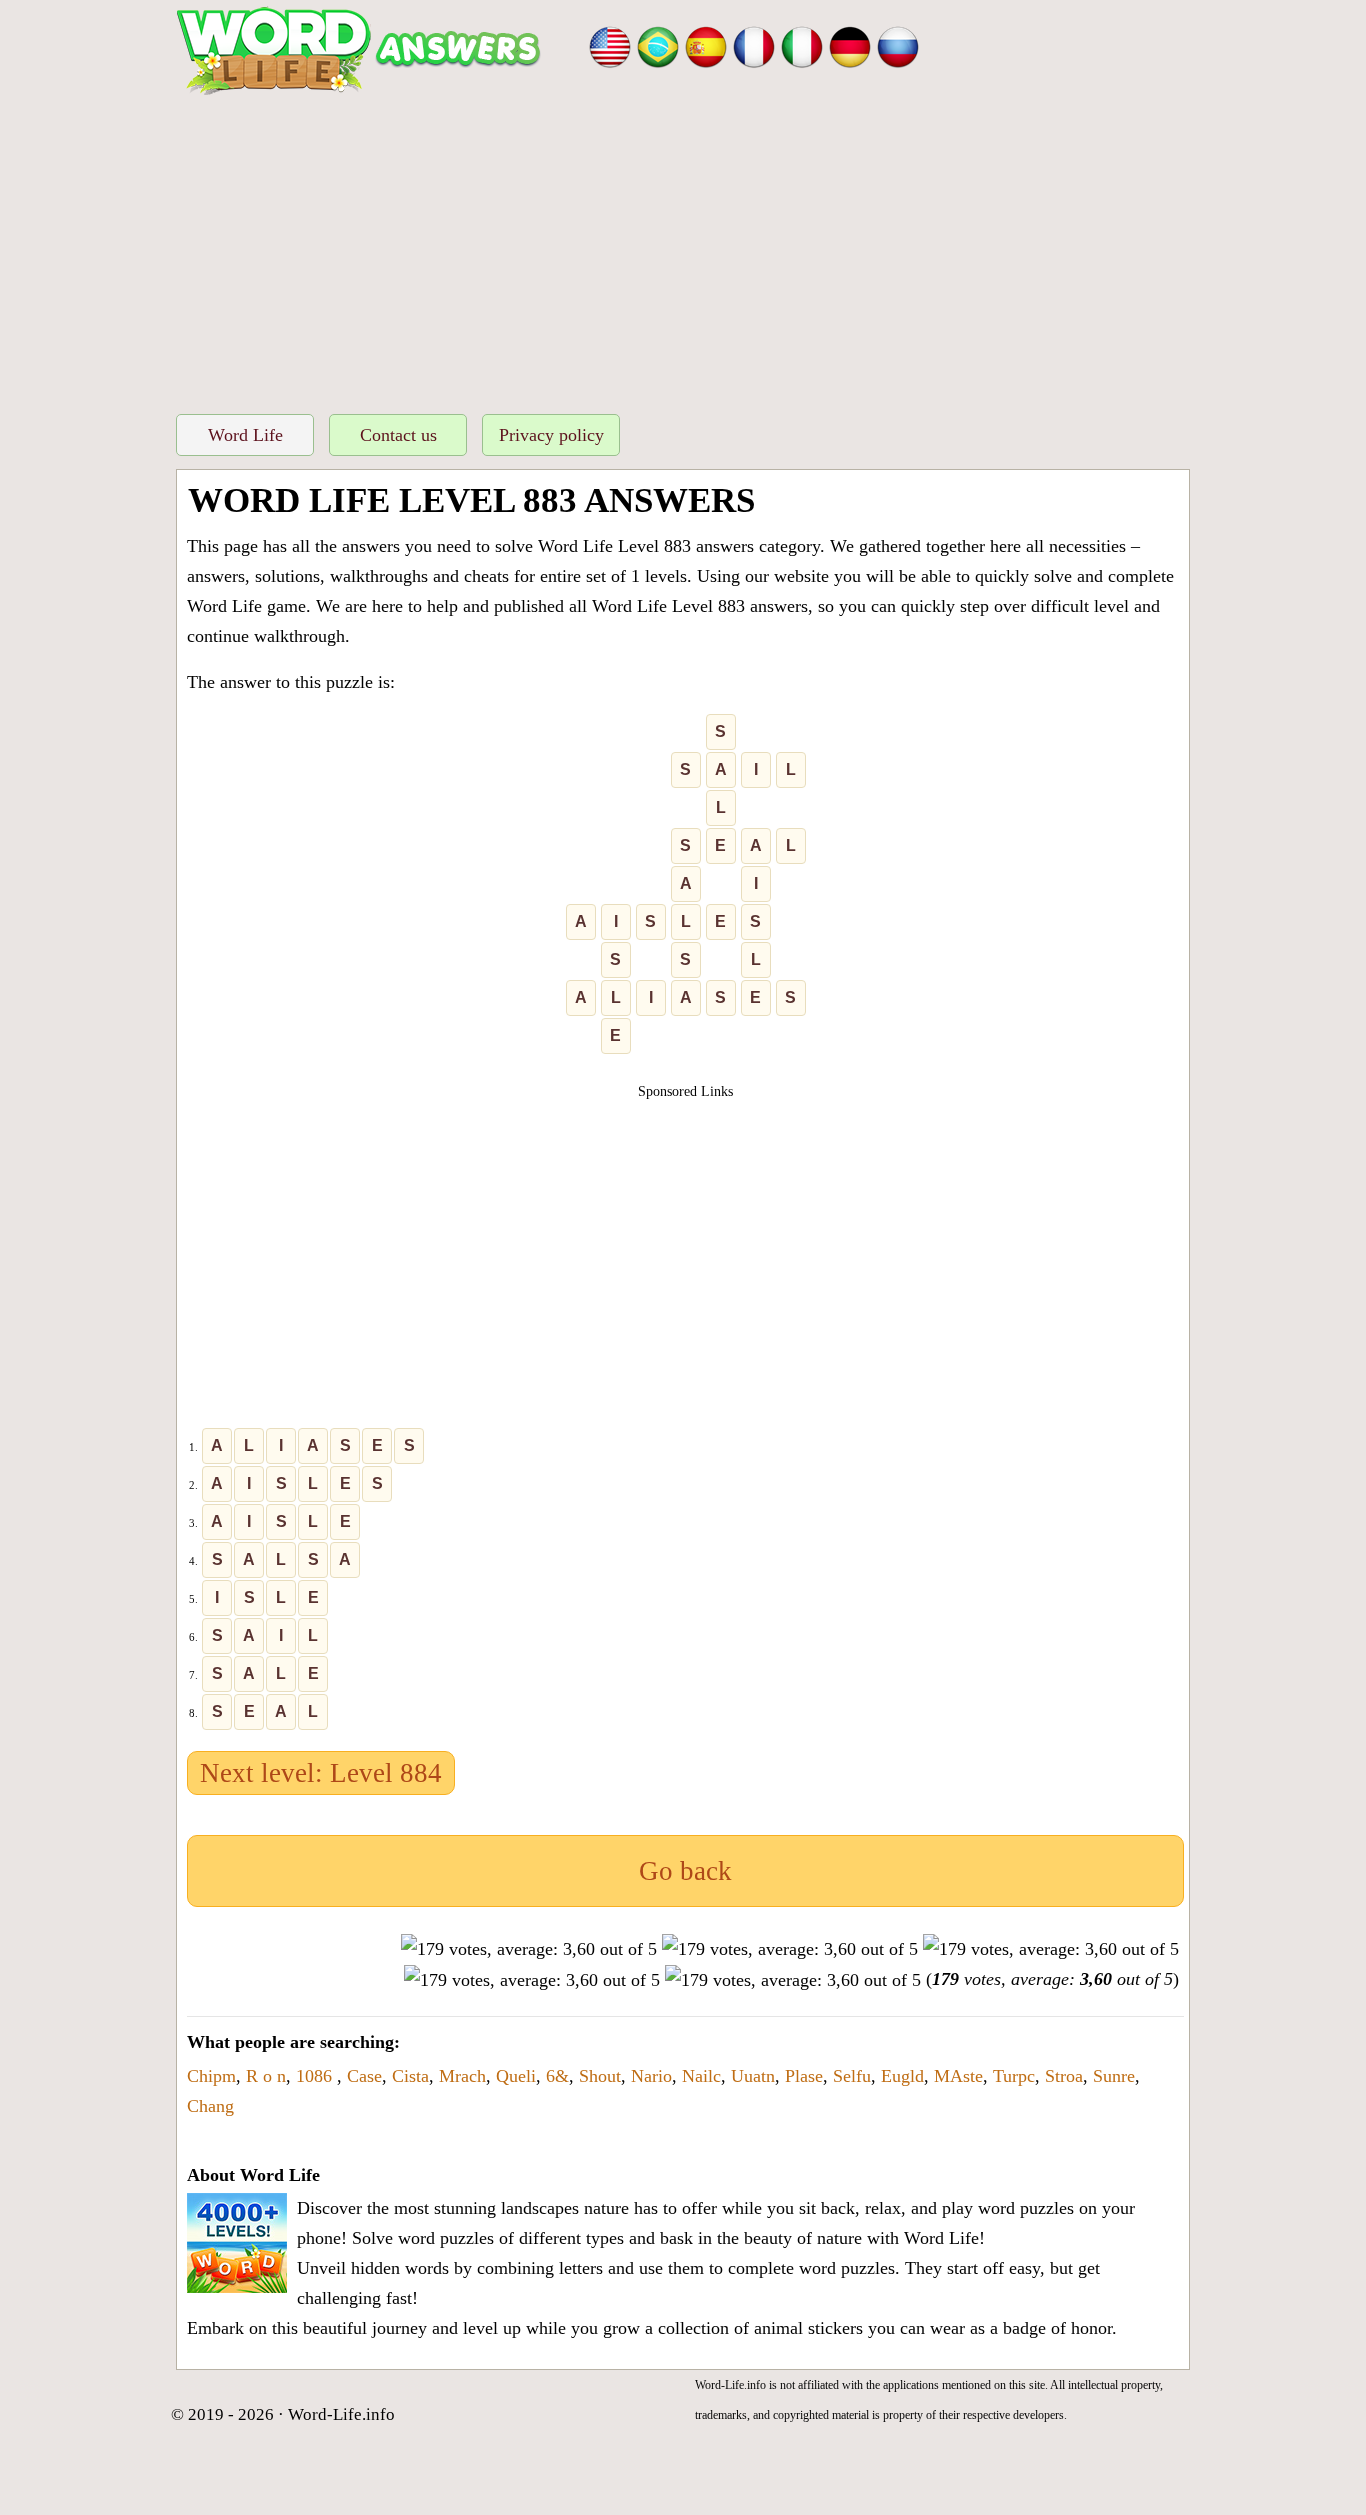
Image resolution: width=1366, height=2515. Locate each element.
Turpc (1014, 2076)
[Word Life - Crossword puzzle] (610, 45)
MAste (958, 2076)
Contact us (398, 435)
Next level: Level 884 (321, 1773)
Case (364, 2076)
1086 (316, 2076)
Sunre (1114, 2076)
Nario (651, 2076)
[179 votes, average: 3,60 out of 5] (529, 1949)
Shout (600, 2076)
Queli (516, 2076)
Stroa (1064, 2076)
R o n (266, 2076)
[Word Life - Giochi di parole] (802, 45)
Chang (210, 2106)
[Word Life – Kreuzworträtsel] (850, 45)
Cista (410, 2076)
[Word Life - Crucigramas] (706, 45)
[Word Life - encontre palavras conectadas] (658, 45)
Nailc (701, 2076)
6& (557, 2076)
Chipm (211, 2076)
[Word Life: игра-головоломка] (898, 45)
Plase (804, 2076)
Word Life (245, 435)
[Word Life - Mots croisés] (754, 45)
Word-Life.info (341, 2414)
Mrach (462, 2076)
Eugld (902, 2076)
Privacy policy (551, 435)
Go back (685, 1871)
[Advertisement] (683, 249)
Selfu (852, 2076)
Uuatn (753, 2076)
